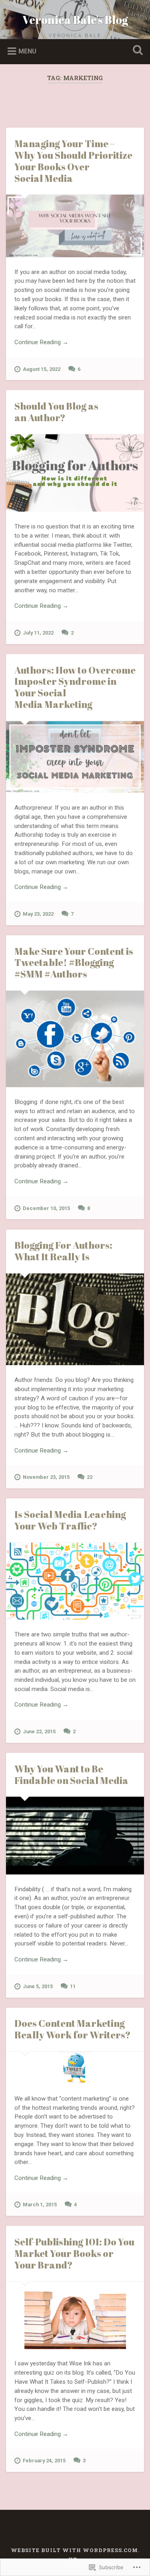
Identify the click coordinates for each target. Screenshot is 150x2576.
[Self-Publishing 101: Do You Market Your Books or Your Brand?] (75, 2315)
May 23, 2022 (38, 914)
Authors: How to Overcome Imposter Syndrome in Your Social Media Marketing (75, 687)
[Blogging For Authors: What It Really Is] (75, 1320)
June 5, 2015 (38, 1986)
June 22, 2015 (39, 1731)
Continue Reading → (41, 342)
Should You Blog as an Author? (56, 412)
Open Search (136, 51)
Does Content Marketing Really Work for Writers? (73, 2029)
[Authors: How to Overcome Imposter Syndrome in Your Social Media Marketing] (75, 757)
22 (90, 1477)
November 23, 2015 (46, 1477)
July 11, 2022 (38, 633)
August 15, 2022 (42, 369)
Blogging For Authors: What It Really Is (63, 1251)
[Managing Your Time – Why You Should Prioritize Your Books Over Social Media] (75, 226)
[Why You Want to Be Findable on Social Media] (75, 1835)
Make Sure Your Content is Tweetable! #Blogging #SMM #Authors (74, 963)
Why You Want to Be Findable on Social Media (71, 1775)
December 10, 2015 (46, 1208)
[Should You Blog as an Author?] (75, 473)
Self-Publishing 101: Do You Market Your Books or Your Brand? (74, 2253)
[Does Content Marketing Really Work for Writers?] (75, 2068)
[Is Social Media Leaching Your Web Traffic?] (75, 1581)
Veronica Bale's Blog (75, 20)
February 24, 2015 (44, 2461)
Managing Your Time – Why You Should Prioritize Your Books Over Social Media (73, 161)
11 (73, 1986)
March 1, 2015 (40, 2204)
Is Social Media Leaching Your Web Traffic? (70, 1520)
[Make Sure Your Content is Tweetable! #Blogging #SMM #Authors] (75, 1039)
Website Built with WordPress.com (74, 2550)
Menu (27, 51)
